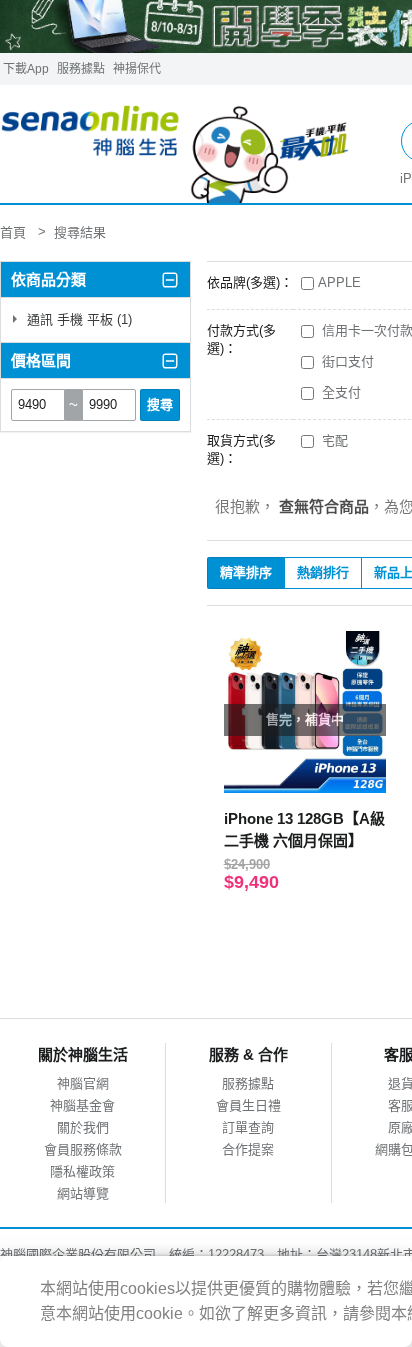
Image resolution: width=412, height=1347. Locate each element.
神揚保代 (137, 69)
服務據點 (81, 69)
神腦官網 (83, 1083)
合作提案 (248, 1149)
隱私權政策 (82, 1171)
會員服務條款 (83, 1149)
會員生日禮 (248, 1105)
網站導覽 (83, 1193)
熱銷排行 (323, 572)
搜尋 (160, 404)
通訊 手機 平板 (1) (77, 319)
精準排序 (246, 572)
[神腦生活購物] (175, 144)
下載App (26, 69)
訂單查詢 (248, 1127)
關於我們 (83, 1127)
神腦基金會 (82, 1105)
